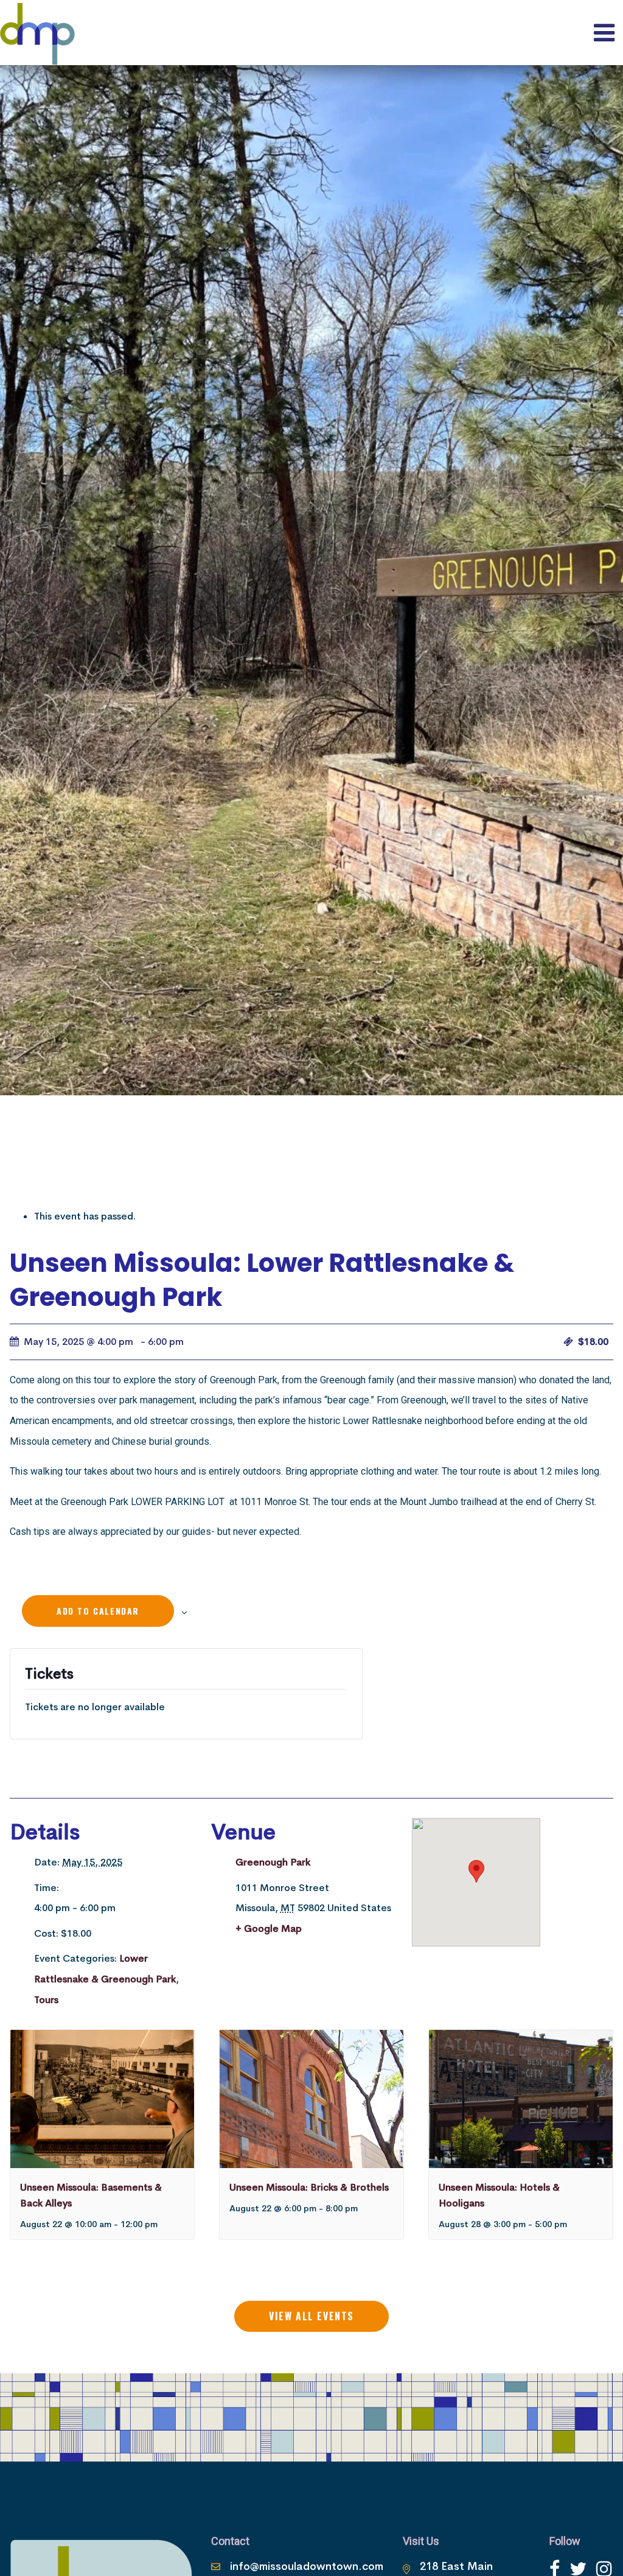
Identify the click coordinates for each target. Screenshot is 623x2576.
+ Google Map (269, 1928)
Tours (46, 2000)
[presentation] (102, 2099)
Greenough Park (273, 1862)
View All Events (311, 2316)
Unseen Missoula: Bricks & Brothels (309, 2187)
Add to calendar (98, 1611)
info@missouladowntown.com (307, 2566)
